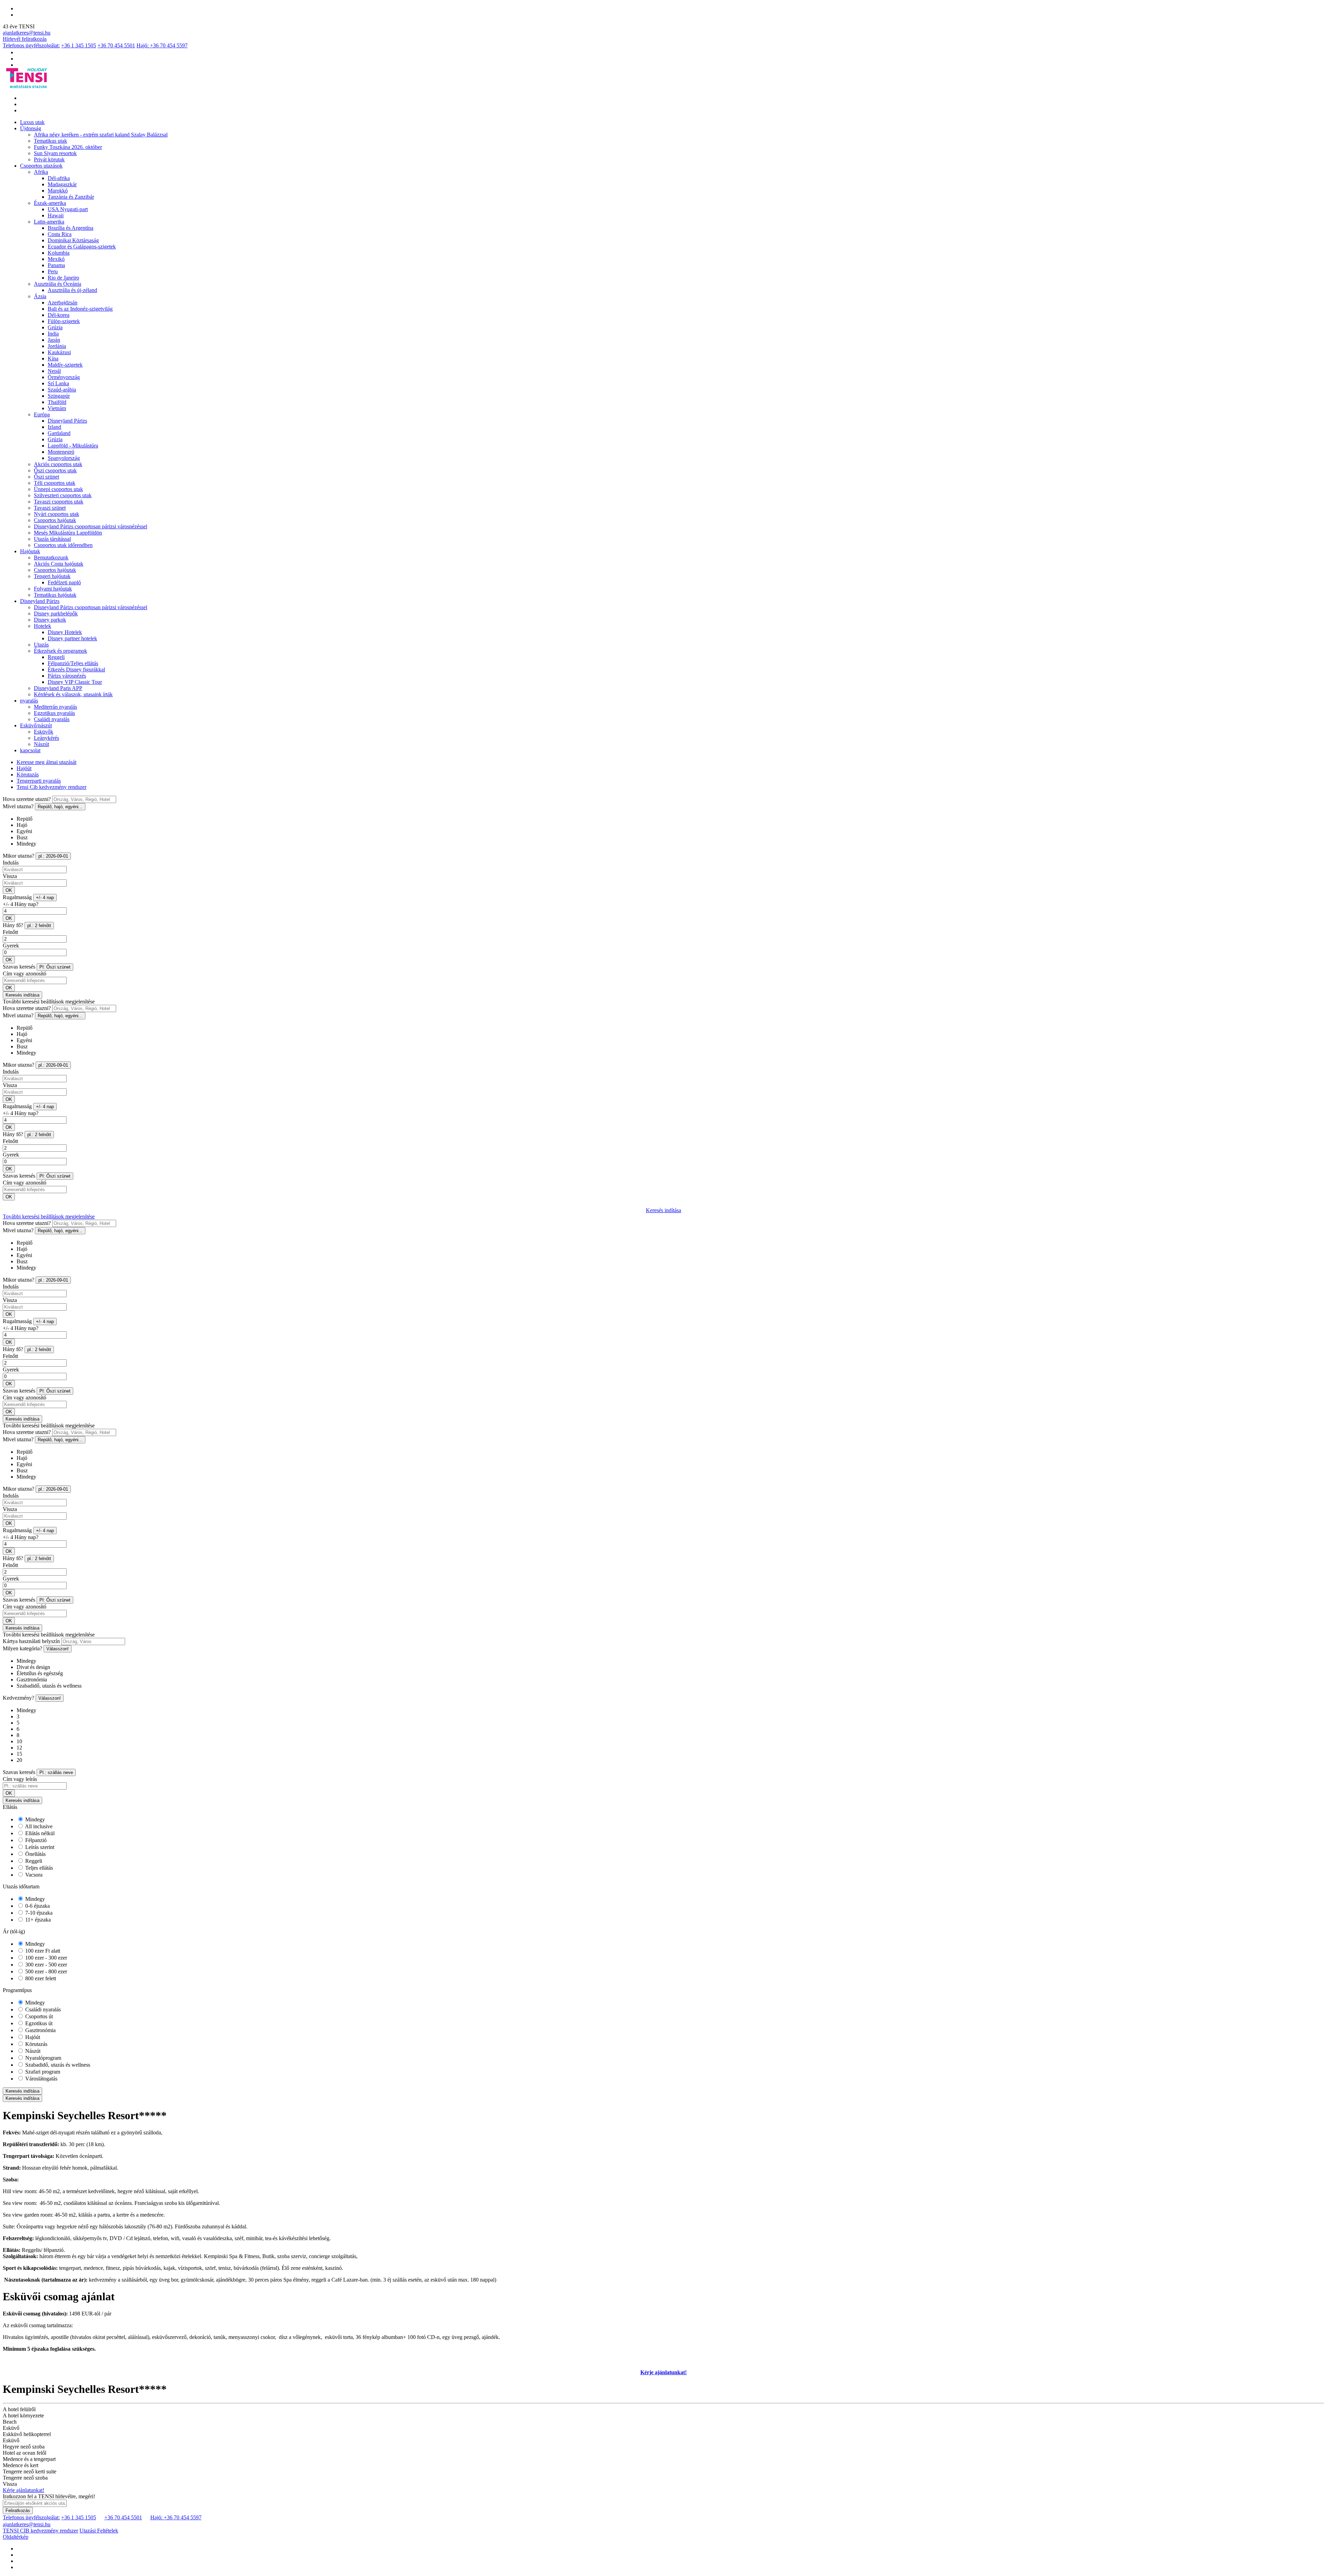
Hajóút (24, 768)
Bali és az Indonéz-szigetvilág (80, 309)
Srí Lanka (58, 383)
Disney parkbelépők (56, 614)
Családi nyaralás (52, 719)
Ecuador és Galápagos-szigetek (82, 247)
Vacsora (33, 1875)
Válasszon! (58, 1649)
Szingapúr (59, 396)
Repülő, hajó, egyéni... (60, 807)
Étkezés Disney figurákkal (76, 669)
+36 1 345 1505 (79, 45)
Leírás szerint (39, 1847)
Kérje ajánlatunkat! (663, 2372)
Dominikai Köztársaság (73, 240)
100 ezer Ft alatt (42, 1951)
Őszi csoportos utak (55, 470)
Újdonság (31, 128)
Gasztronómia (40, 2030)
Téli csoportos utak (55, 483)
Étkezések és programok (60, 651)
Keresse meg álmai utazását (46, 762)
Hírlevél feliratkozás (25, 39)
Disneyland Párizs (67, 421)
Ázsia (40, 296)
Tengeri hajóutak (52, 576)
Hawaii (56, 215)
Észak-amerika (50, 203)
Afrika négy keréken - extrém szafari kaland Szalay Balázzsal (101, 135)
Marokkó (58, 191)
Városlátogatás (41, 2079)
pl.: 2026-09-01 (53, 856)
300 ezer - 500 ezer (45, 1965)
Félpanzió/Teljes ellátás (73, 663)
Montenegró (61, 452)
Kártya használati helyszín (31, 1641)
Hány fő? (13, 925)
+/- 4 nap (45, 898)
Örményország (64, 377)
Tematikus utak (50, 141)
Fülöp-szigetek (64, 321)
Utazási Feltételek (99, 2531)
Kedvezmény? (18, 1698)
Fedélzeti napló (64, 582)
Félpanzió (35, 1840)
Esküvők (44, 732)
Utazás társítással (52, 539)
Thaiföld (57, 402)
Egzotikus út (38, 2023)
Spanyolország (64, 458)
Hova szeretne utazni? (27, 799)
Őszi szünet (46, 477)
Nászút (41, 744)
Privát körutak (49, 159)
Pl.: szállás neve (56, 1772)
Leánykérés (46, 738)
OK (9, 890)
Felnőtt (10, 932)
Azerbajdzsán (63, 303)
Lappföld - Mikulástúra (73, 446)
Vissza (10, 876)
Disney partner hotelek (72, 638)
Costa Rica (60, 234)
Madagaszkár (62, 184)
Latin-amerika (49, 222)
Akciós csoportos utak (58, 464)
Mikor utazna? (18, 856)
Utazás (41, 645)
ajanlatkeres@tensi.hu (27, 33)
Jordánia (57, 346)
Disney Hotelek (65, 632)
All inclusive (38, 1826)
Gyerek (11, 946)
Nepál (54, 371)
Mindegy (34, 1819)
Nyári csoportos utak (57, 514)
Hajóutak (30, 551)
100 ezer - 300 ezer (45, 1958)
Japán (54, 340)
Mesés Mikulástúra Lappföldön (68, 533)
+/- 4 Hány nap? (21, 904)
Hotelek (43, 626)
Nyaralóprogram (43, 2058)
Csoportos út (38, 2016)
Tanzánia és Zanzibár (71, 197)
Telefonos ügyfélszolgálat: (31, 45)
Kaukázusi (59, 352)
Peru (53, 271)
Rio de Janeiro (63, 278)
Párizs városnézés (67, 676)
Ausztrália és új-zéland (72, 290)
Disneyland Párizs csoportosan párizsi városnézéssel (91, 526)
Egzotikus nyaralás (54, 713)
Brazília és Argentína (70, 228)
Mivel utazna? (18, 806)
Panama (56, 265)
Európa (42, 414)
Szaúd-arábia (62, 390)
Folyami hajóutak (53, 589)
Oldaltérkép (16, 2537)
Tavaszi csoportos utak (59, 502)
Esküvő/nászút (36, 725)
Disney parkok (50, 620)
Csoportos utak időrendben (63, 545)
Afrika (41, 172)
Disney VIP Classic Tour (75, 682)
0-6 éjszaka (37, 1906)
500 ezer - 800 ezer (45, 1971)
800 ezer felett (40, 1978)
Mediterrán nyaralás (55, 707)
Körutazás (28, 775)
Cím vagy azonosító (25, 974)
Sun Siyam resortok (55, 153)
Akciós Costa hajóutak (59, 564)
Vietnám (57, 408)
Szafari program (42, 2072)
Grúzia (55, 327)
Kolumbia (59, 253)
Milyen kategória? (22, 1648)
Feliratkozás (18, 2511)
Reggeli (56, 657)
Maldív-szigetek (65, 365)
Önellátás (35, 1854)
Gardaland (59, 433)
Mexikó (56, 259)
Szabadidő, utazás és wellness (57, 2065)
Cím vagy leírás (20, 1779)
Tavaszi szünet (50, 508)
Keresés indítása (22, 995)
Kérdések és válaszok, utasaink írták (73, 694)
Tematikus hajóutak (55, 595)
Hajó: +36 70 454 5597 (162, 45)
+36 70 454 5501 (116, 45)
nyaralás (29, 701)
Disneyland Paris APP (58, 688)
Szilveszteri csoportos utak (63, 495)
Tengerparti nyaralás (39, 781)
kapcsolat (30, 750)
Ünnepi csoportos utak (58, 489)
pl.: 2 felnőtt (39, 926)
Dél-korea (59, 315)
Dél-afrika (59, 178)
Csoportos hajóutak (55, 520)
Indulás (11, 863)
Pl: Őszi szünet (55, 967)
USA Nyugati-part (68, 209)
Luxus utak (32, 122)
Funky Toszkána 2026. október (68, 147)
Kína (53, 358)
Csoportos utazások (41, 166)
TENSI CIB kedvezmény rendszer (40, 2531)
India (53, 334)
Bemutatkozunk (51, 558)
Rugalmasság (17, 897)
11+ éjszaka (37, 1920)
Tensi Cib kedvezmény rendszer (51, 787)
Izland (54, 427)
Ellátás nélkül (39, 1833)
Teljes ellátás (38, 1868)
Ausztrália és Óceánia (58, 284)
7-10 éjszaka (38, 1913)
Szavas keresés (19, 967)
